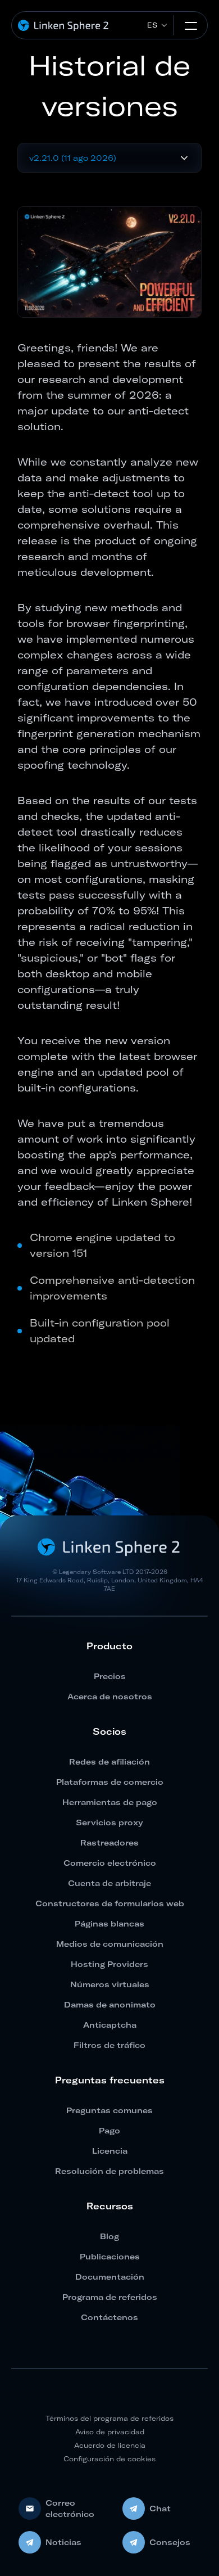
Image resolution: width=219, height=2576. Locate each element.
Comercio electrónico (110, 1863)
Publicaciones (110, 2257)
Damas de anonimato (110, 2005)
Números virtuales (110, 1984)
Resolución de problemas (109, 2171)
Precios (110, 1676)
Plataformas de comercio (110, 1782)
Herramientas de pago (110, 1802)
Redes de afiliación (109, 1762)
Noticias (63, 2542)
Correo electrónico (70, 2509)
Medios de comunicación (110, 1944)
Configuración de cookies (109, 2459)
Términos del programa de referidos (109, 2418)
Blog (109, 2236)
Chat (160, 2509)
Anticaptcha (110, 2025)
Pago (109, 2131)
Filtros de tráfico (109, 2045)
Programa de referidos (110, 2297)
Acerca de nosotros (110, 1697)
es (152, 25)
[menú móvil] (191, 25)
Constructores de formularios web (110, 1903)
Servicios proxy (109, 1822)
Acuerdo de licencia (110, 2445)
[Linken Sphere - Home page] (64, 26)
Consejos (170, 2542)
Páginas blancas (109, 1924)
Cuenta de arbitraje (109, 1883)
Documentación (110, 2277)
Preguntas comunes (109, 2110)
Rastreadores (109, 1843)
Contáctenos (109, 2317)
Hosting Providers (109, 1964)
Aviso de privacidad (110, 2432)
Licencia (110, 2151)
